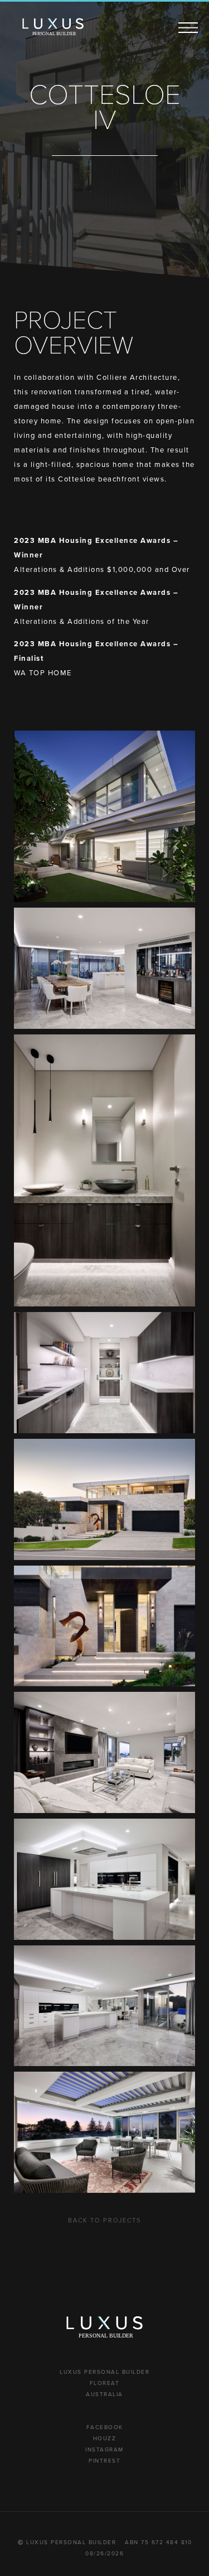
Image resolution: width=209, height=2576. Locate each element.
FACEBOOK (105, 2427)
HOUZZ (105, 2438)
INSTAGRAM (104, 2449)
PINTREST (104, 2461)
